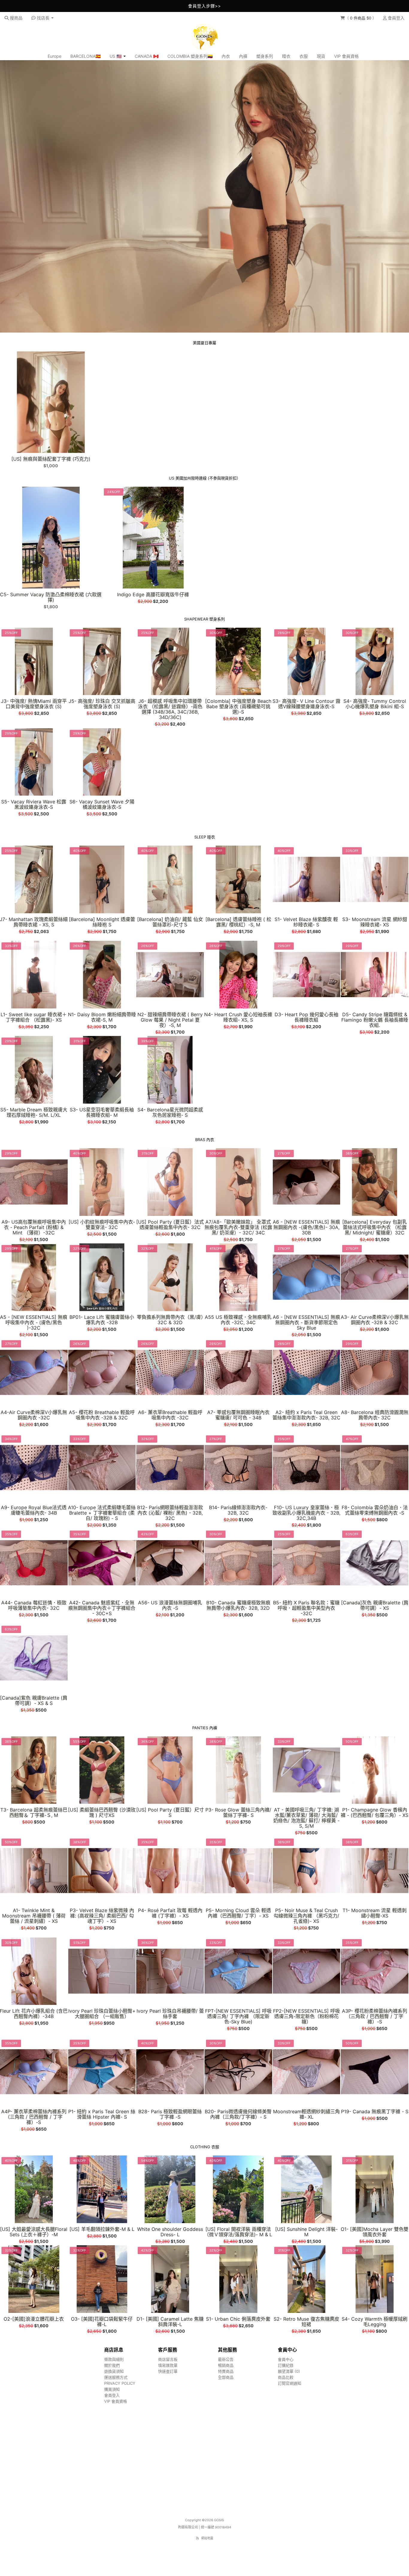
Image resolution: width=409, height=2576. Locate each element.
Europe (54, 56)
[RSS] (197, 2538)
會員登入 (396, 18)
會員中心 (286, 2359)
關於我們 (112, 2365)
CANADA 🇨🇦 (147, 56)
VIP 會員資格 (346, 56)
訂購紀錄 (286, 2365)
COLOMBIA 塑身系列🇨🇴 (190, 56)
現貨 (321, 56)
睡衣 (286, 56)
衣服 (304, 56)
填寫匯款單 (168, 2365)
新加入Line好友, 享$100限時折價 (205, 6)
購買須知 (112, 2389)
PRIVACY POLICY (120, 2383)
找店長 (43, 18)
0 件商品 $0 (361, 18)
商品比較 (286, 2377)
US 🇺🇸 (116, 56)
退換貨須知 (114, 2371)
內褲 (243, 56)
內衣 (226, 56)
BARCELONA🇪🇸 (85, 56)
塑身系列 (265, 56)
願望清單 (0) (289, 2371)
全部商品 (226, 2377)
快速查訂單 (168, 2371)
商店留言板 (168, 2359)
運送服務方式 (116, 2377)
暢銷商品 (226, 2365)
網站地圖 (207, 2538)
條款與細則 (114, 2359)
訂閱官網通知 (290, 2383)
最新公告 (226, 2359)
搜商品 (16, 18)
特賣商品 (226, 2371)
